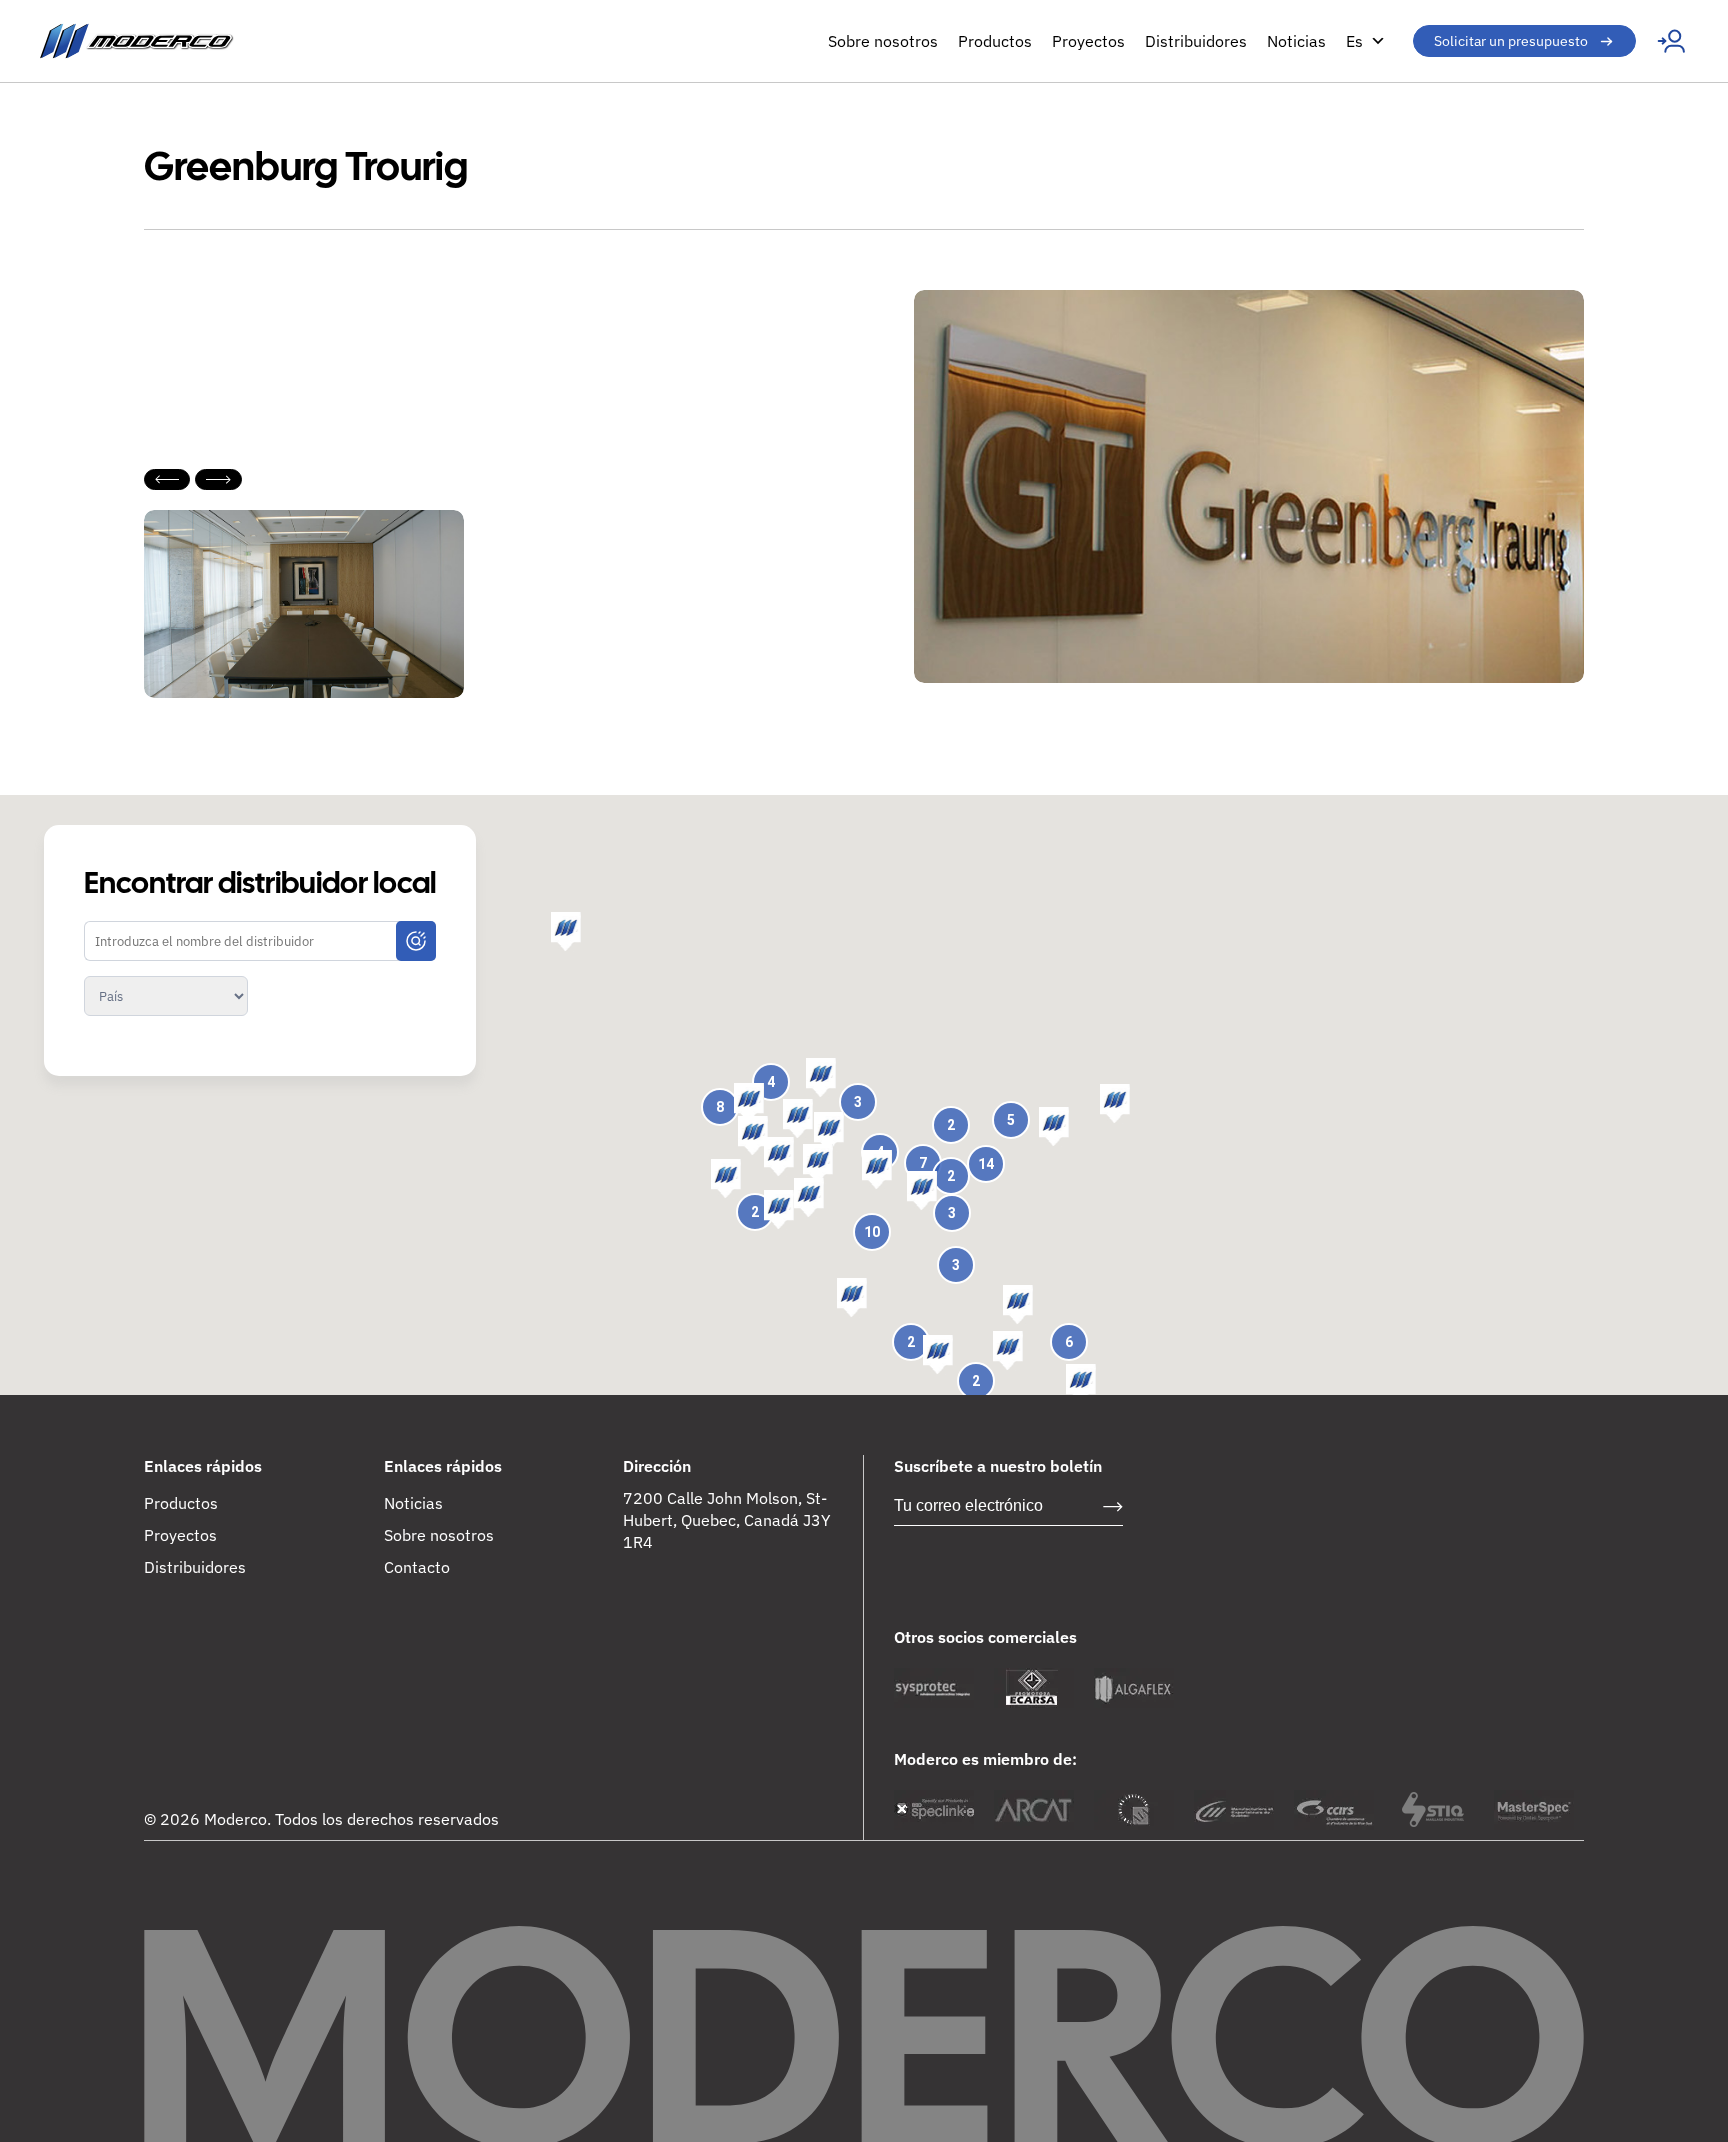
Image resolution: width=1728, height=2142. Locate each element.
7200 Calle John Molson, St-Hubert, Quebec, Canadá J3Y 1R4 (726, 1520)
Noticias (1296, 41)
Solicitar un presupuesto (1511, 41)
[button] (1054, 1127)
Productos (995, 41)
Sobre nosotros (883, 41)
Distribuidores (1196, 41)
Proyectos (1088, 41)
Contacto (417, 1567)
